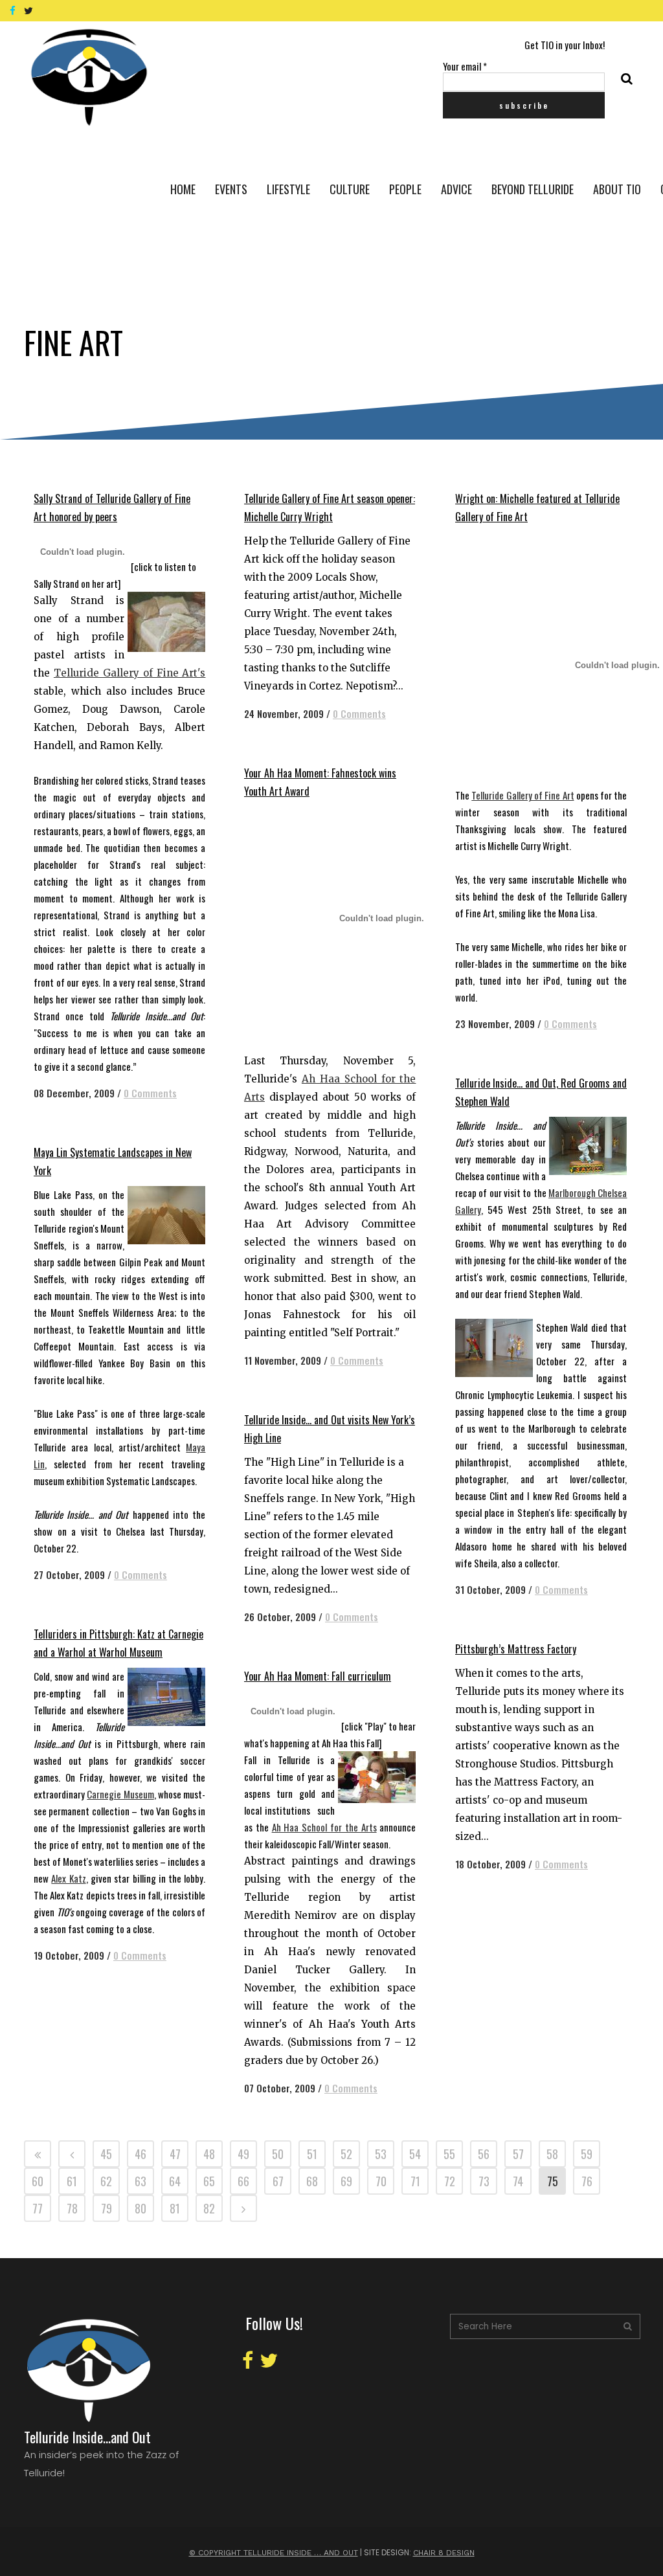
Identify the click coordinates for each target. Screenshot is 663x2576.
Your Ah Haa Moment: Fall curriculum (318, 1676)
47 (175, 2154)
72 (450, 2181)
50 (278, 2154)
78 (72, 2208)
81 (175, 2208)
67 (278, 2181)
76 (587, 2181)
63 (140, 2181)
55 (449, 2154)
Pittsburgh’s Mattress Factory (516, 1649)
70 (381, 2181)
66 (243, 2181)
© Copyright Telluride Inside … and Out (274, 2553)
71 (415, 2181)
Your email (465, 66)
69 (346, 2181)
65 (209, 2181)
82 (209, 2208)
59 (587, 2154)
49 (243, 2154)
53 (381, 2154)
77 (38, 2208)
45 (106, 2154)
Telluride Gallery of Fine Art (523, 795)
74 (518, 2181)
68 (312, 2181)
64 (175, 2181)
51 (312, 2154)
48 (209, 2154)
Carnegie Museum (120, 1794)
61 (72, 2181)
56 (484, 2154)
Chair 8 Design (444, 2553)
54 (415, 2154)
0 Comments (150, 1093)
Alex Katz (68, 1878)
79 (107, 2208)
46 (140, 2154)
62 (106, 2181)
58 (552, 2154)
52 (346, 2154)
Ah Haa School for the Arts (324, 1827)
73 (484, 2181)
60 (38, 2181)
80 (140, 2208)
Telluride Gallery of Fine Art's (130, 673)
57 (518, 2154)
